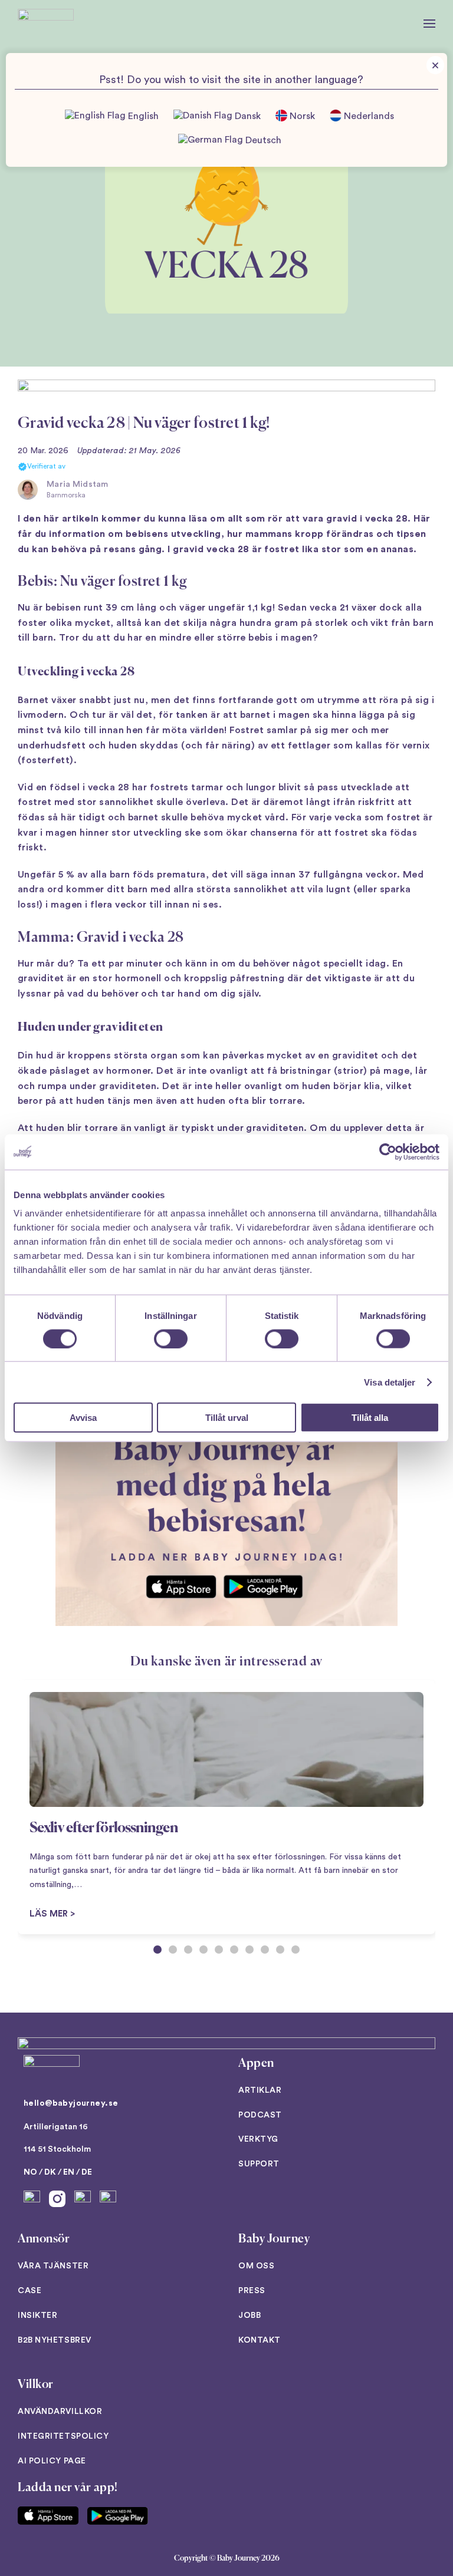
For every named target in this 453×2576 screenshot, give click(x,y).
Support (259, 2164)
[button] (429, 24)
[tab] (157, 1950)
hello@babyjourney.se (71, 2103)
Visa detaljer (390, 1382)
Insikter (37, 2316)
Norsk (301, 117)
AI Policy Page (52, 2461)
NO (30, 2172)
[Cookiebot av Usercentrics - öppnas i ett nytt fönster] (388, 1152)
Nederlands (368, 117)
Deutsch (262, 140)
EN (69, 2172)
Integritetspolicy (63, 2436)
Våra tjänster (53, 2266)
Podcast (260, 2115)
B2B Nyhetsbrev (55, 2340)
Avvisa (83, 1418)
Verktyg (258, 2139)
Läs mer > (52, 1914)
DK (50, 2172)
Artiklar (260, 2090)
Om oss (256, 2266)
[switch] (171, 1338)
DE (87, 2172)
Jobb (250, 2316)
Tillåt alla (370, 1418)
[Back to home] (46, 24)
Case (29, 2291)
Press (252, 2291)
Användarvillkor (60, 2412)
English (142, 117)
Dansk (247, 117)
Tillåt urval (227, 1418)
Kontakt (260, 2340)
